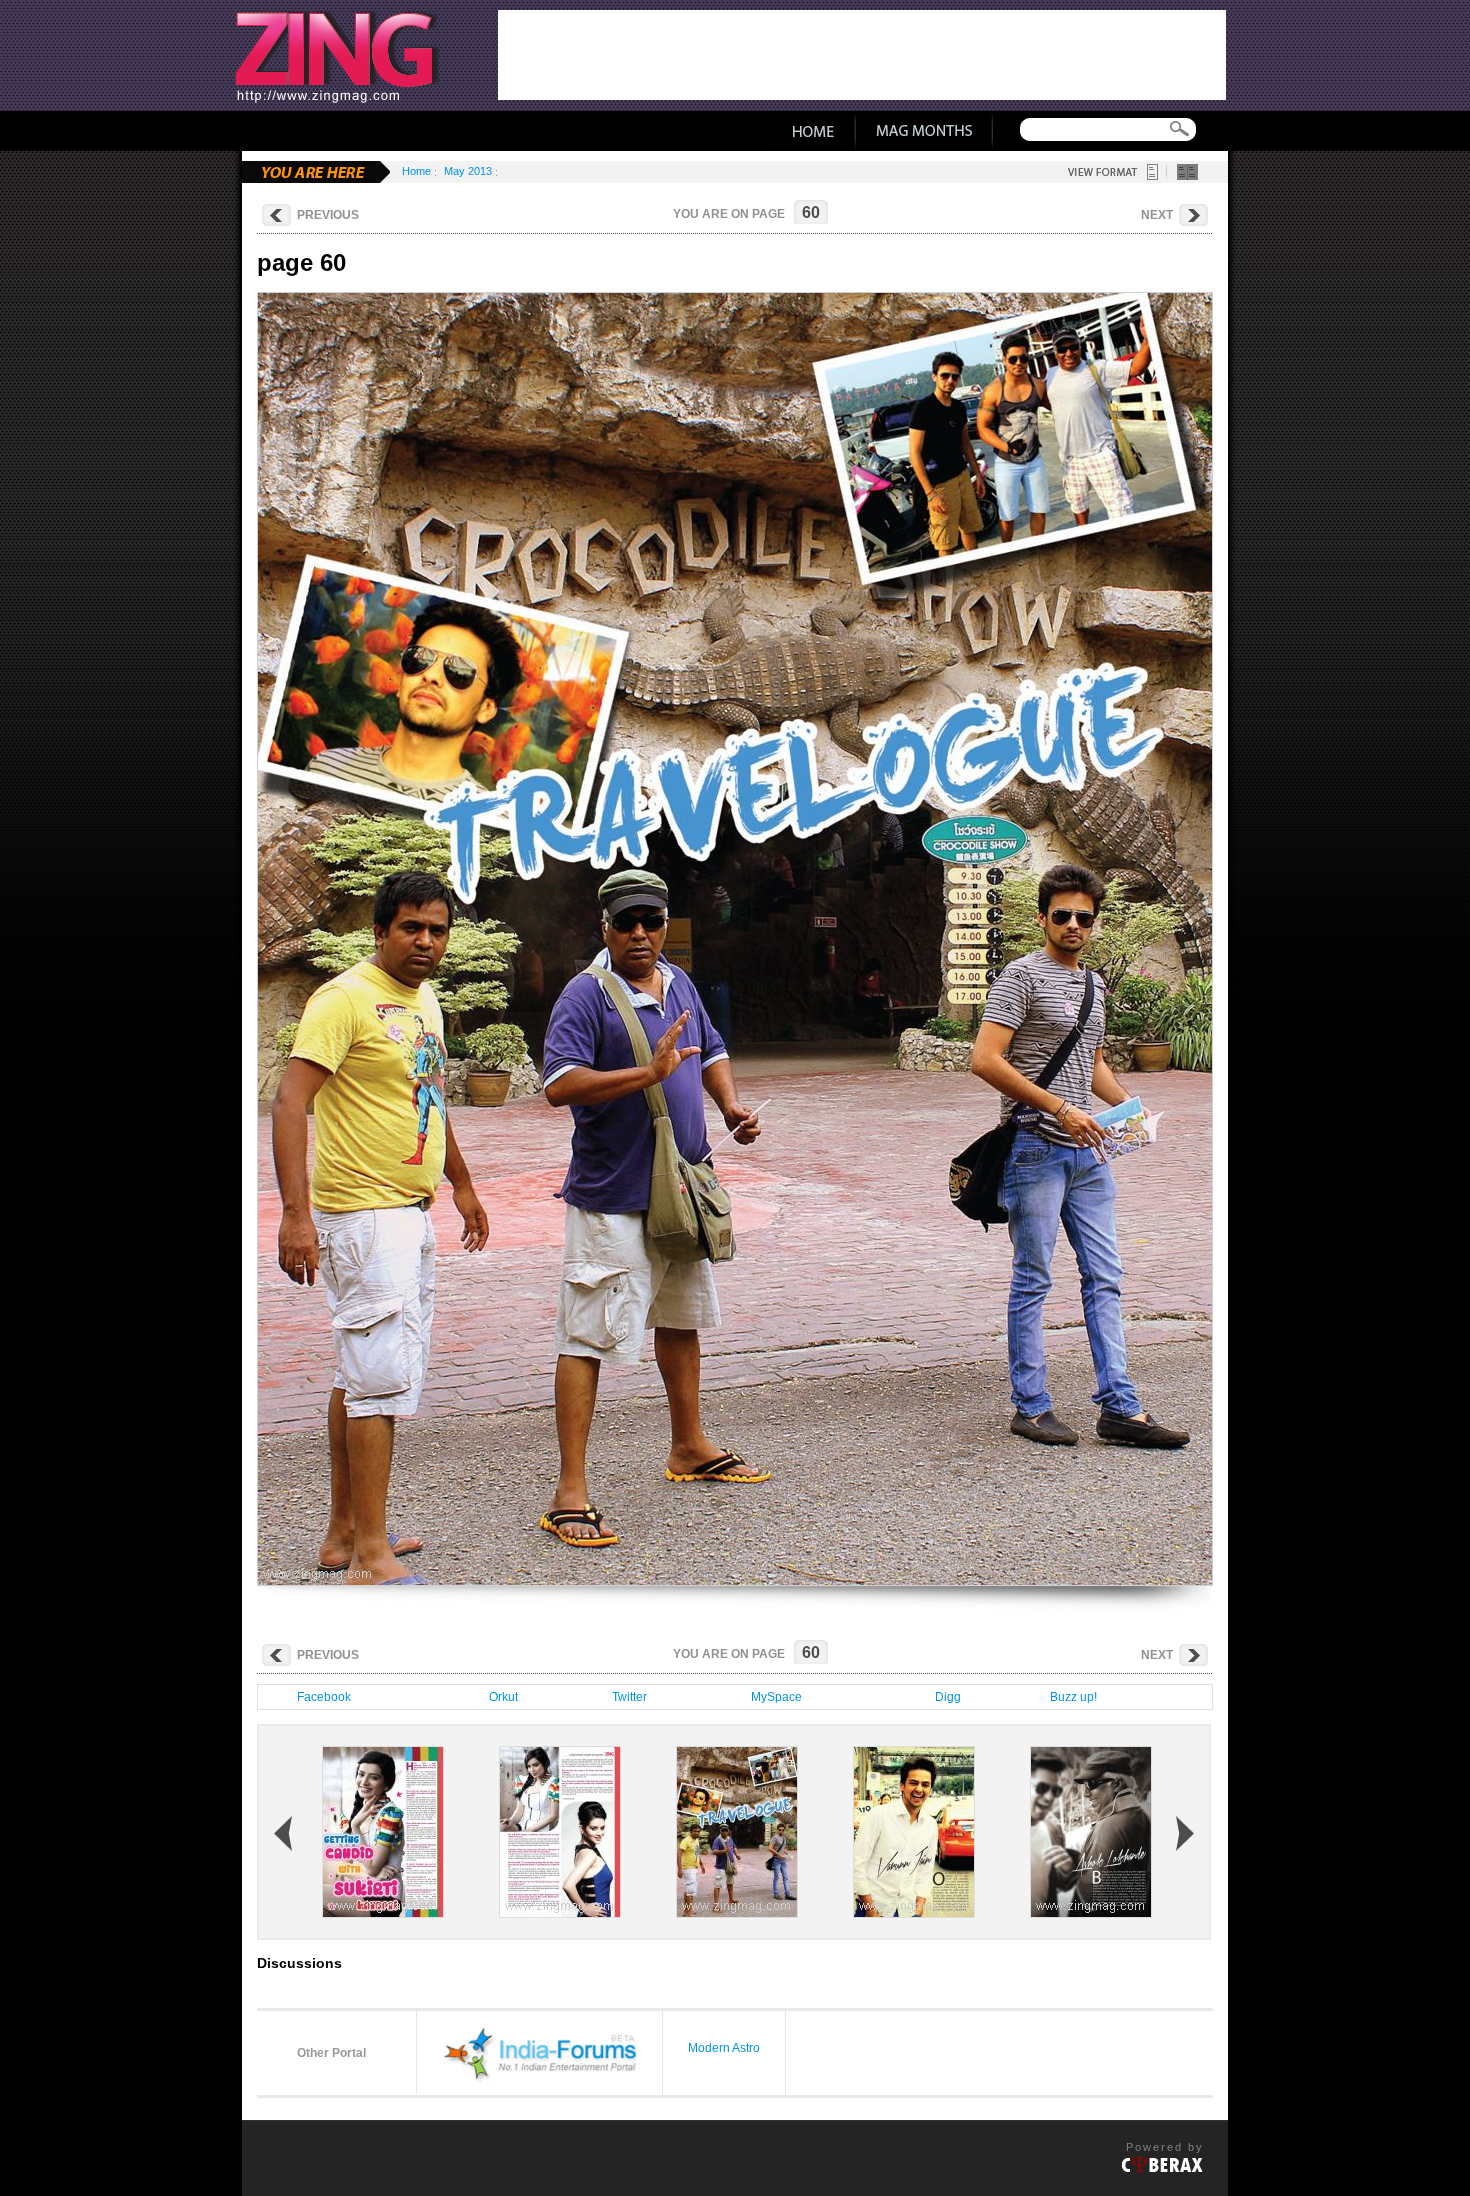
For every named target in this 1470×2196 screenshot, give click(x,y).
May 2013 (468, 171)
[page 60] (737, 1913)
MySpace (773, 1697)
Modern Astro (724, 2048)
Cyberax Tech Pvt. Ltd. (1162, 2165)
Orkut (500, 1697)
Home (416, 171)
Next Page (1053, 938)
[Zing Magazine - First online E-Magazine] (356, 55)
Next (1157, 215)
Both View (1187, 172)
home (813, 131)
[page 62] (1091, 1913)
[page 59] (560, 1913)
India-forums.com (539, 2052)
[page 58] (383, 1913)
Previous (328, 215)
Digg (945, 1697)
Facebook (321, 1697)
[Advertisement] (862, 55)
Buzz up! (1070, 1697)
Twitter (626, 1697)
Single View (1152, 172)
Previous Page (417, 938)
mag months (924, 131)
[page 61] (914, 1913)
